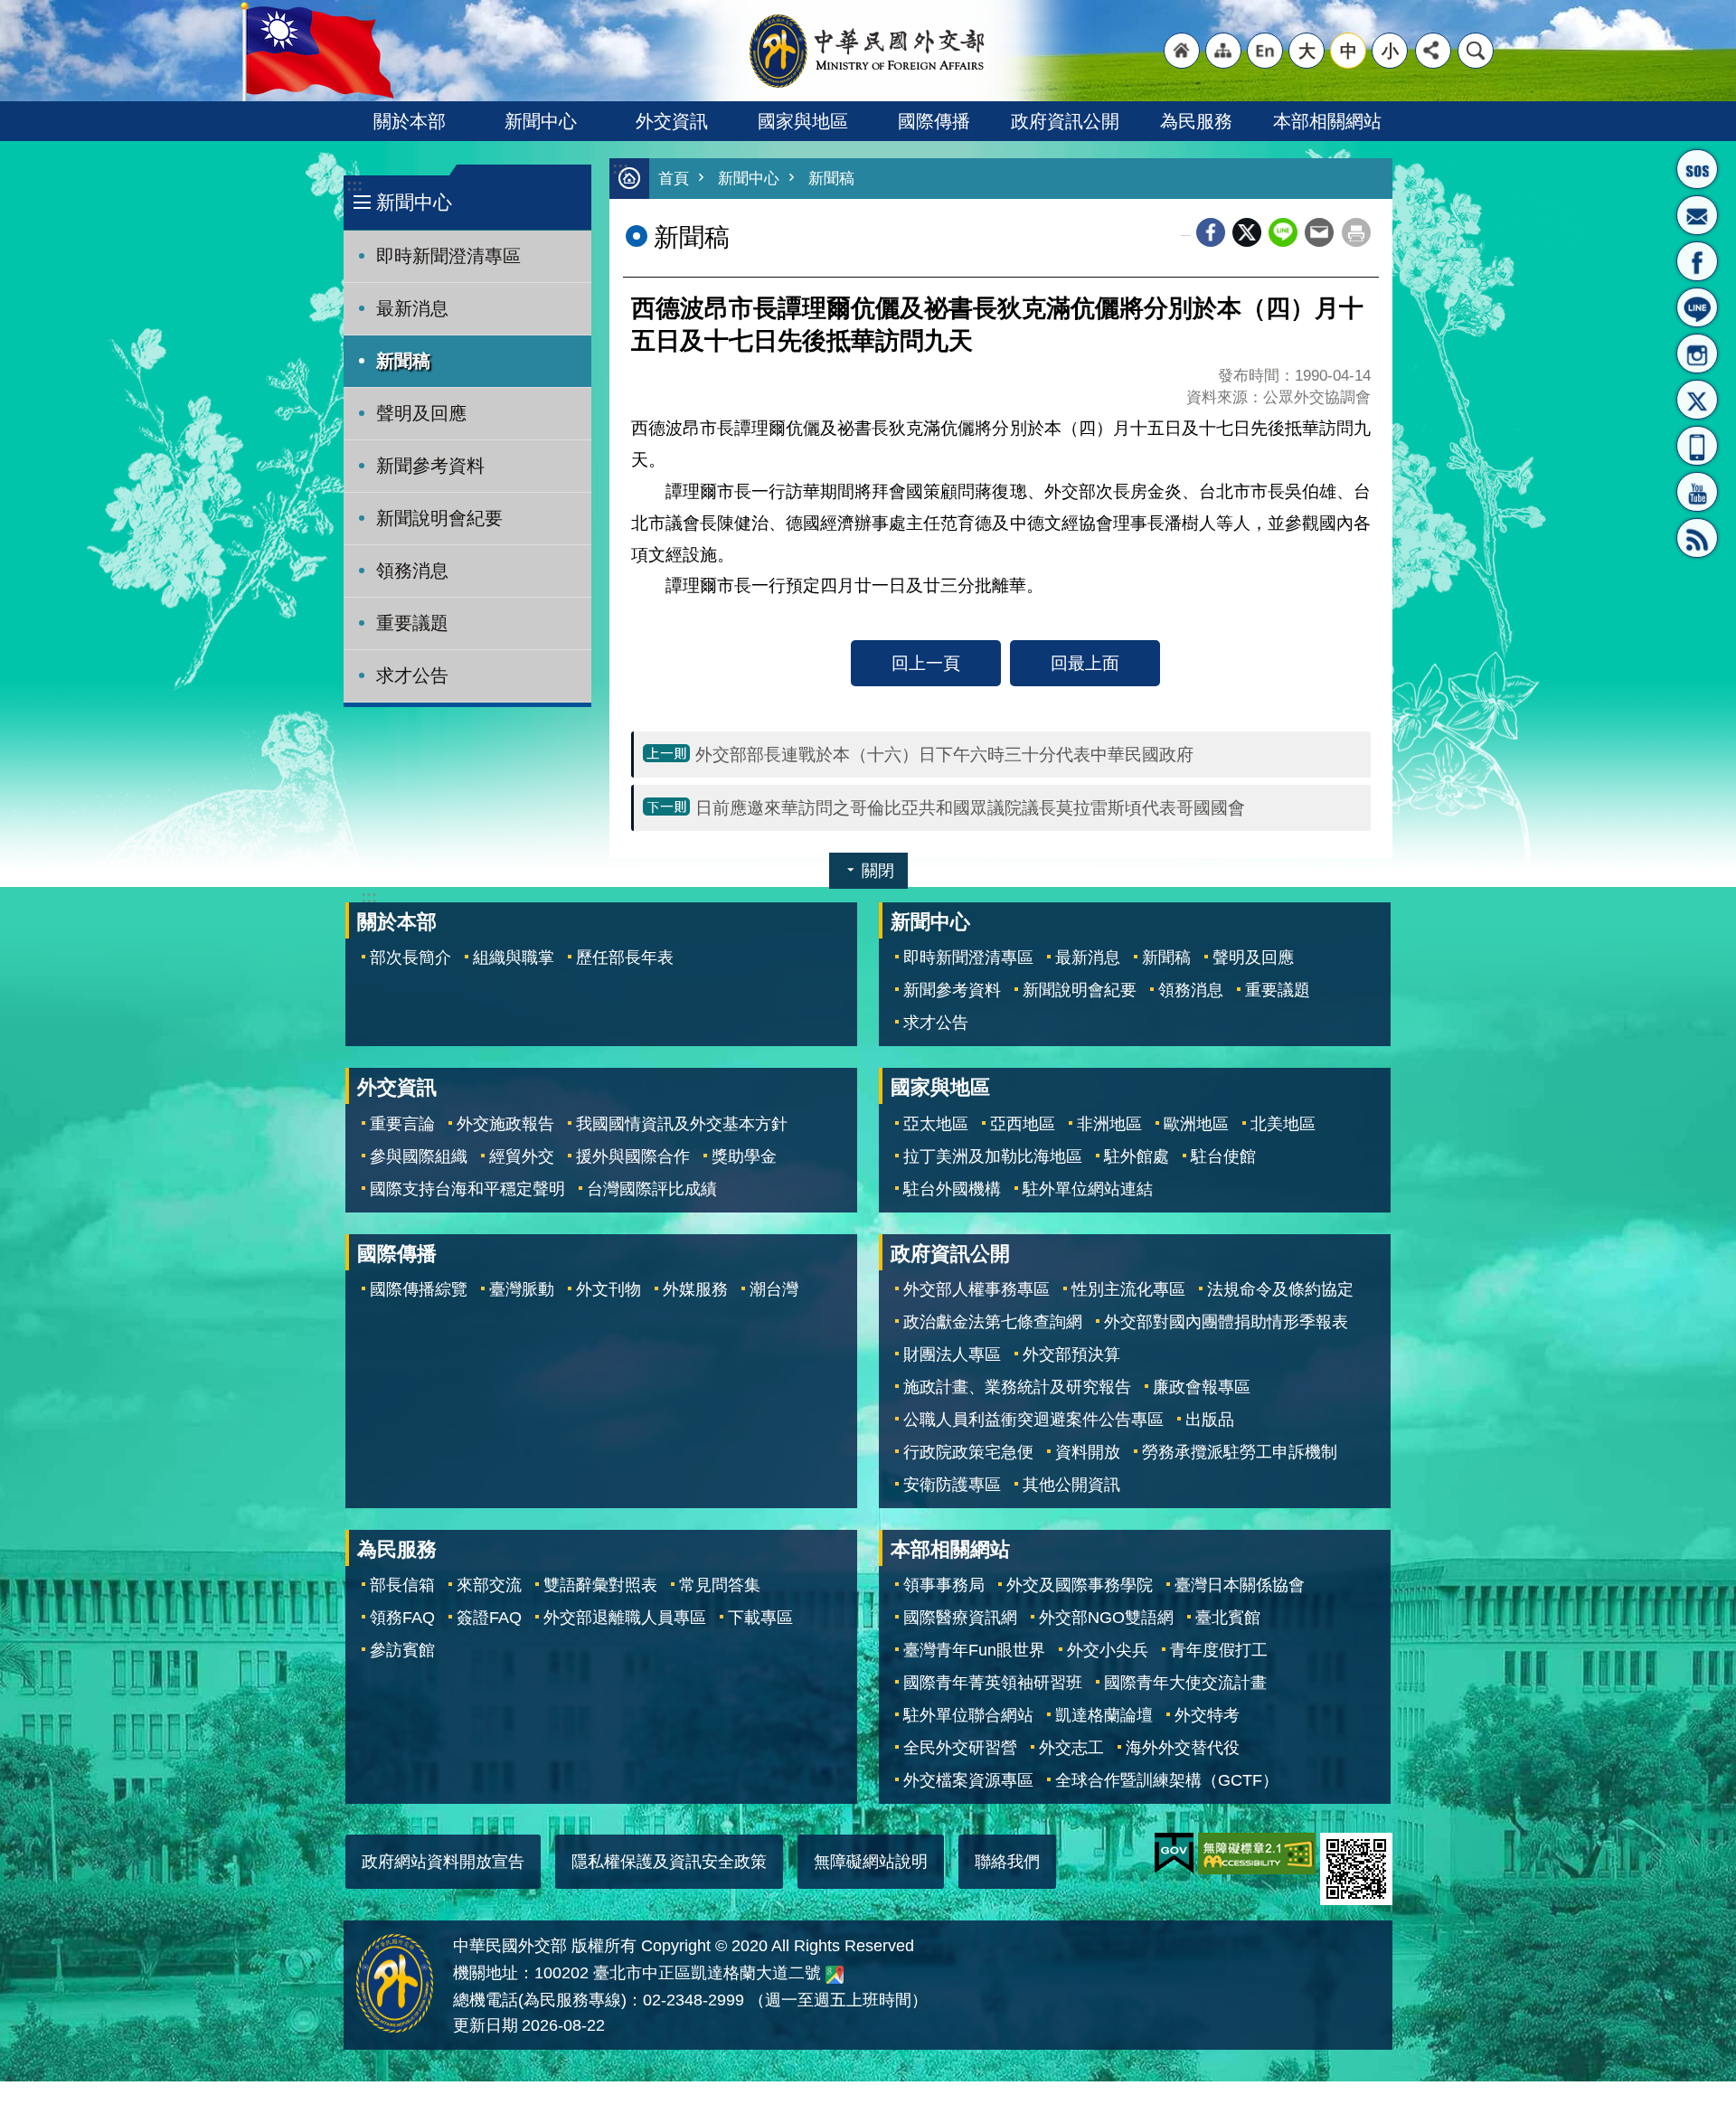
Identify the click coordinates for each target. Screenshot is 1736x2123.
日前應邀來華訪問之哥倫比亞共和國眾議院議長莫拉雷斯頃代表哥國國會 (970, 807)
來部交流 (489, 1585)
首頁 (674, 179)
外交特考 (1207, 1715)
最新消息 (412, 308)
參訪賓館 (402, 1650)
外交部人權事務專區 (976, 1289)
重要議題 (412, 623)
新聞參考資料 (430, 466)
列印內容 (1356, 232)
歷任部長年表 (625, 958)
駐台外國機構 (952, 1189)
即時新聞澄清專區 (448, 256)
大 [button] (1307, 51)
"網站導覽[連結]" (1223, 51)
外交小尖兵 (1108, 1650)
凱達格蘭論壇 (1104, 1715)
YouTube (1697, 492)
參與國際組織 (419, 1156)
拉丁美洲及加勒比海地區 (993, 1156)
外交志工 (1071, 1748)
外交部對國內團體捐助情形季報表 (1226, 1322)
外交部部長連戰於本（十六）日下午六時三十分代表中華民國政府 (944, 754)
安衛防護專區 (952, 1485)
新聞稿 (403, 361)
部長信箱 (1697, 215)
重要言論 (402, 1124)
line (1283, 232)
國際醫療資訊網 (960, 1618)
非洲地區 (1109, 1124)
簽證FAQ (489, 1618)
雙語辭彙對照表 (600, 1585)
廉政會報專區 (1202, 1387)
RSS (1697, 538)
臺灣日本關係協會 (1240, 1585)
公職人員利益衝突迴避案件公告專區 (1033, 1420)
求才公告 (412, 675)
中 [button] (1349, 51)
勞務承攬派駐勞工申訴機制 (1240, 1452)
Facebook (1211, 232)
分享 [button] (1433, 51)
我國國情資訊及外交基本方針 (682, 1124)
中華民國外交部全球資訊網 (868, 51)
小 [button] (1390, 51)
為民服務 (1196, 121)
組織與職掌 (514, 958)
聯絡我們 (1007, 1862)
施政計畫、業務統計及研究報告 (1017, 1387)
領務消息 (412, 571)
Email (1319, 232)
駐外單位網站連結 (1088, 1189)
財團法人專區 (952, 1354)
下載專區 (760, 1618)
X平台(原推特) (1697, 400)
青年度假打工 (1219, 1650)
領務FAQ (402, 1618)
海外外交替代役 (1183, 1748)
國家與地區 (803, 121)
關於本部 (410, 121)
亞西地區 (1023, 1124)
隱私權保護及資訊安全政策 (669, 1862)
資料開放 (1088, 1452)
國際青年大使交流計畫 (1185, 1683)
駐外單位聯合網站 (968, 1715)
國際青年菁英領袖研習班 (993, 1683)
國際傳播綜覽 (419, 1289)
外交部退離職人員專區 (625, 1618)
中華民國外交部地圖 (835, 1975)
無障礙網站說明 (871, 1862)
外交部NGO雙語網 (1106, 1618)
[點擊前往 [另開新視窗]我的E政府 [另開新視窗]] (1174, 1854)
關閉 (878, 871)
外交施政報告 (505, 1124)
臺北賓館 (1228, 1618)
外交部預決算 (1071, 1354)
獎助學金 (744, 1156)
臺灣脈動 (522, 1289)
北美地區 (1283, 1124)
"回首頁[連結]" (1182, 51)
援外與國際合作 (633, 1156)
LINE (1697, 307)
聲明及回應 (421, 413)
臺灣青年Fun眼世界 (974, 1650)
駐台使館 (1223, 1156)
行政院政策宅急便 (968, 1452)
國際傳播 (934, 121)
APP (1697, 446)
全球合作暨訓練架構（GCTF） (1167, 1780)
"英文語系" (1265, 51)
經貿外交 (522, 1156)
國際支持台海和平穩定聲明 (467, 1189)
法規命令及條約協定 (1280, 1289)
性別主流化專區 (1128, 1289)
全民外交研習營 (960, 1748)
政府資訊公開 (1065, 121)
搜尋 (1476, 51)
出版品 (1210, 1420)
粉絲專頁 (1697, 261)
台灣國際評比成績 (652, 1189)
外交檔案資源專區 (968, 1780)
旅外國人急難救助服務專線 (1697, 169)
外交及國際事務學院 (1080, 1585)
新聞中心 (541, 121)
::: (354, 185)
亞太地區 (936, 1124)
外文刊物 (609, 1289)
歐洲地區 (1196, 1124)
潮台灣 (774, 1289)
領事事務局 (944, 1585)
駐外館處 (1137, 1156)
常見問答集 (720, 1585)
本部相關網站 (1327, 121)
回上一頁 (926, 663)
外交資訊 (672, 121)
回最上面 (1085, 663)
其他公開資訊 (1071, 1485)
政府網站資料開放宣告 (443, 1862)
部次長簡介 (410, 958)
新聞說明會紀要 (439, 518)
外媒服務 (695, 1289)
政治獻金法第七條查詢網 (993, 1322)
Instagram (1697, 354)
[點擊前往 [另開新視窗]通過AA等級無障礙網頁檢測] (1257, 1854)
